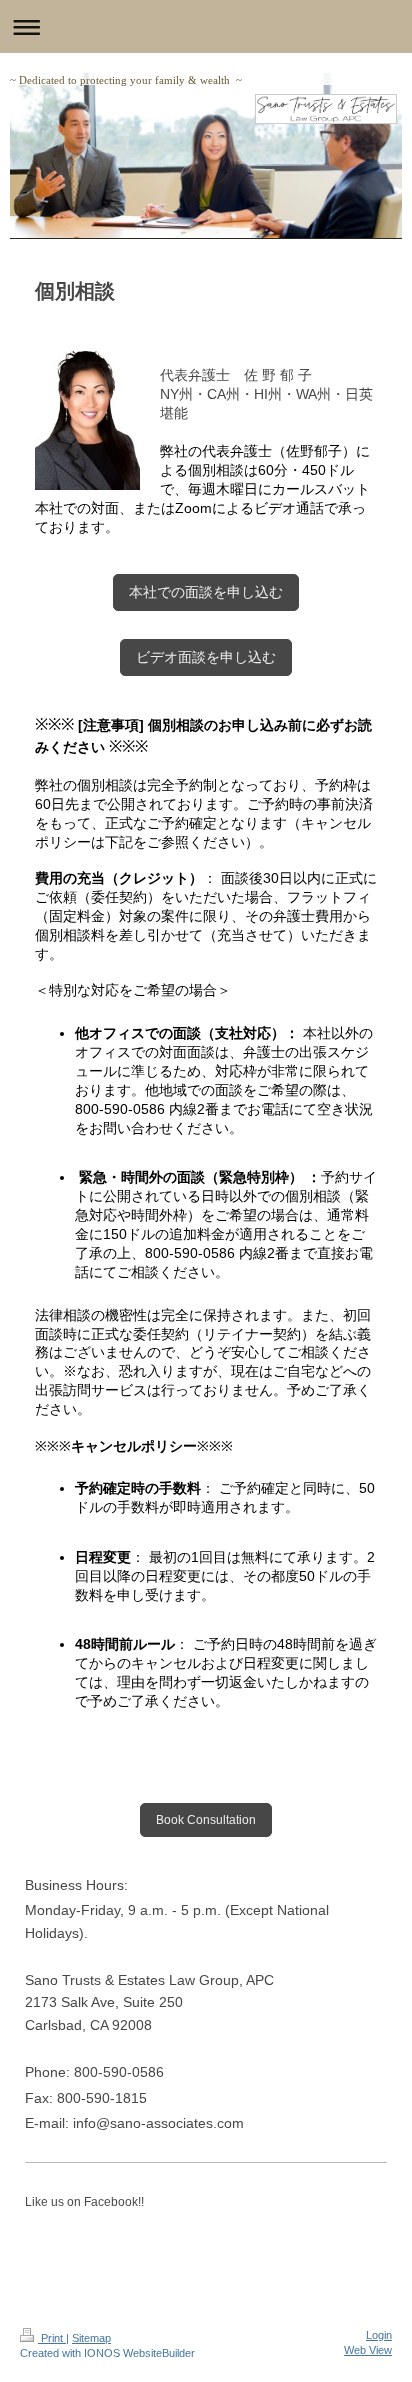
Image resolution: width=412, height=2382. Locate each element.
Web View (368, 2350)
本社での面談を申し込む (206, 592)
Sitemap (91, 2338)
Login (379, 2335)
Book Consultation (206, 1820)
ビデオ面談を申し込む (206, 657)
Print (52, 2338)
